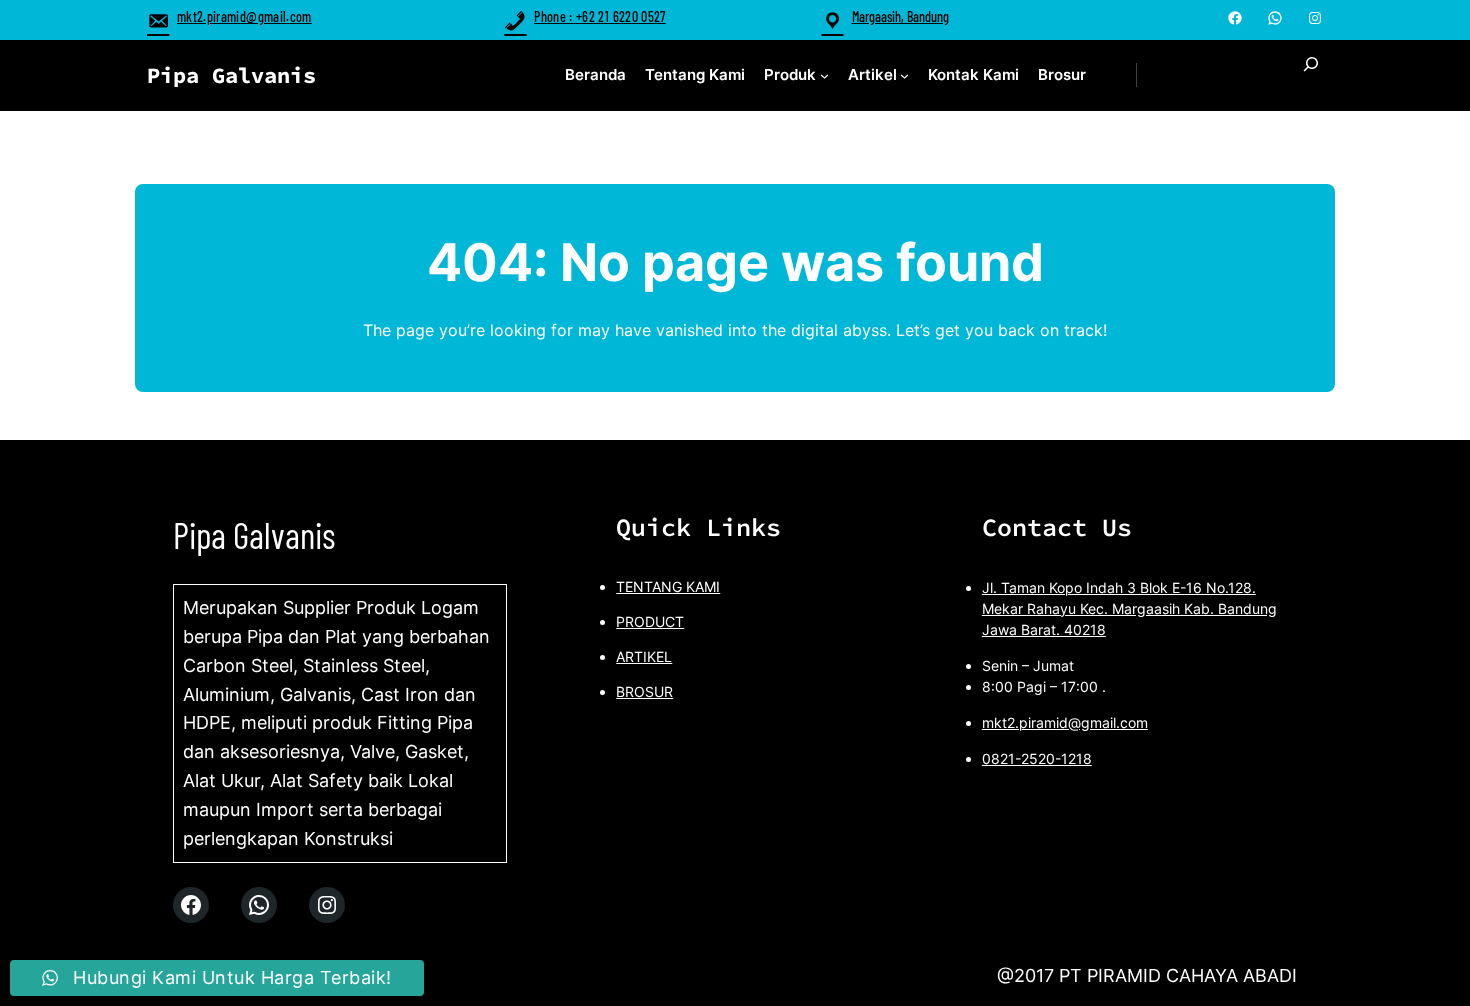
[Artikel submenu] (904, 75)
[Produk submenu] (824, 75)
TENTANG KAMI (668, 586)
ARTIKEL (644, 656)
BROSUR (644, 691)
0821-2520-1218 (1037, 758)
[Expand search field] (1311, 75)
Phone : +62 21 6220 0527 (599, 16)
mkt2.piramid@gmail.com (244, 16)
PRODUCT (650, 621)
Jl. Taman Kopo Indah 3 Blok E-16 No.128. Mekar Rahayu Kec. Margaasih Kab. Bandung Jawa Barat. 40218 (1129, 608)
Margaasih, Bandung (900, 16)
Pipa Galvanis (231, 75)
